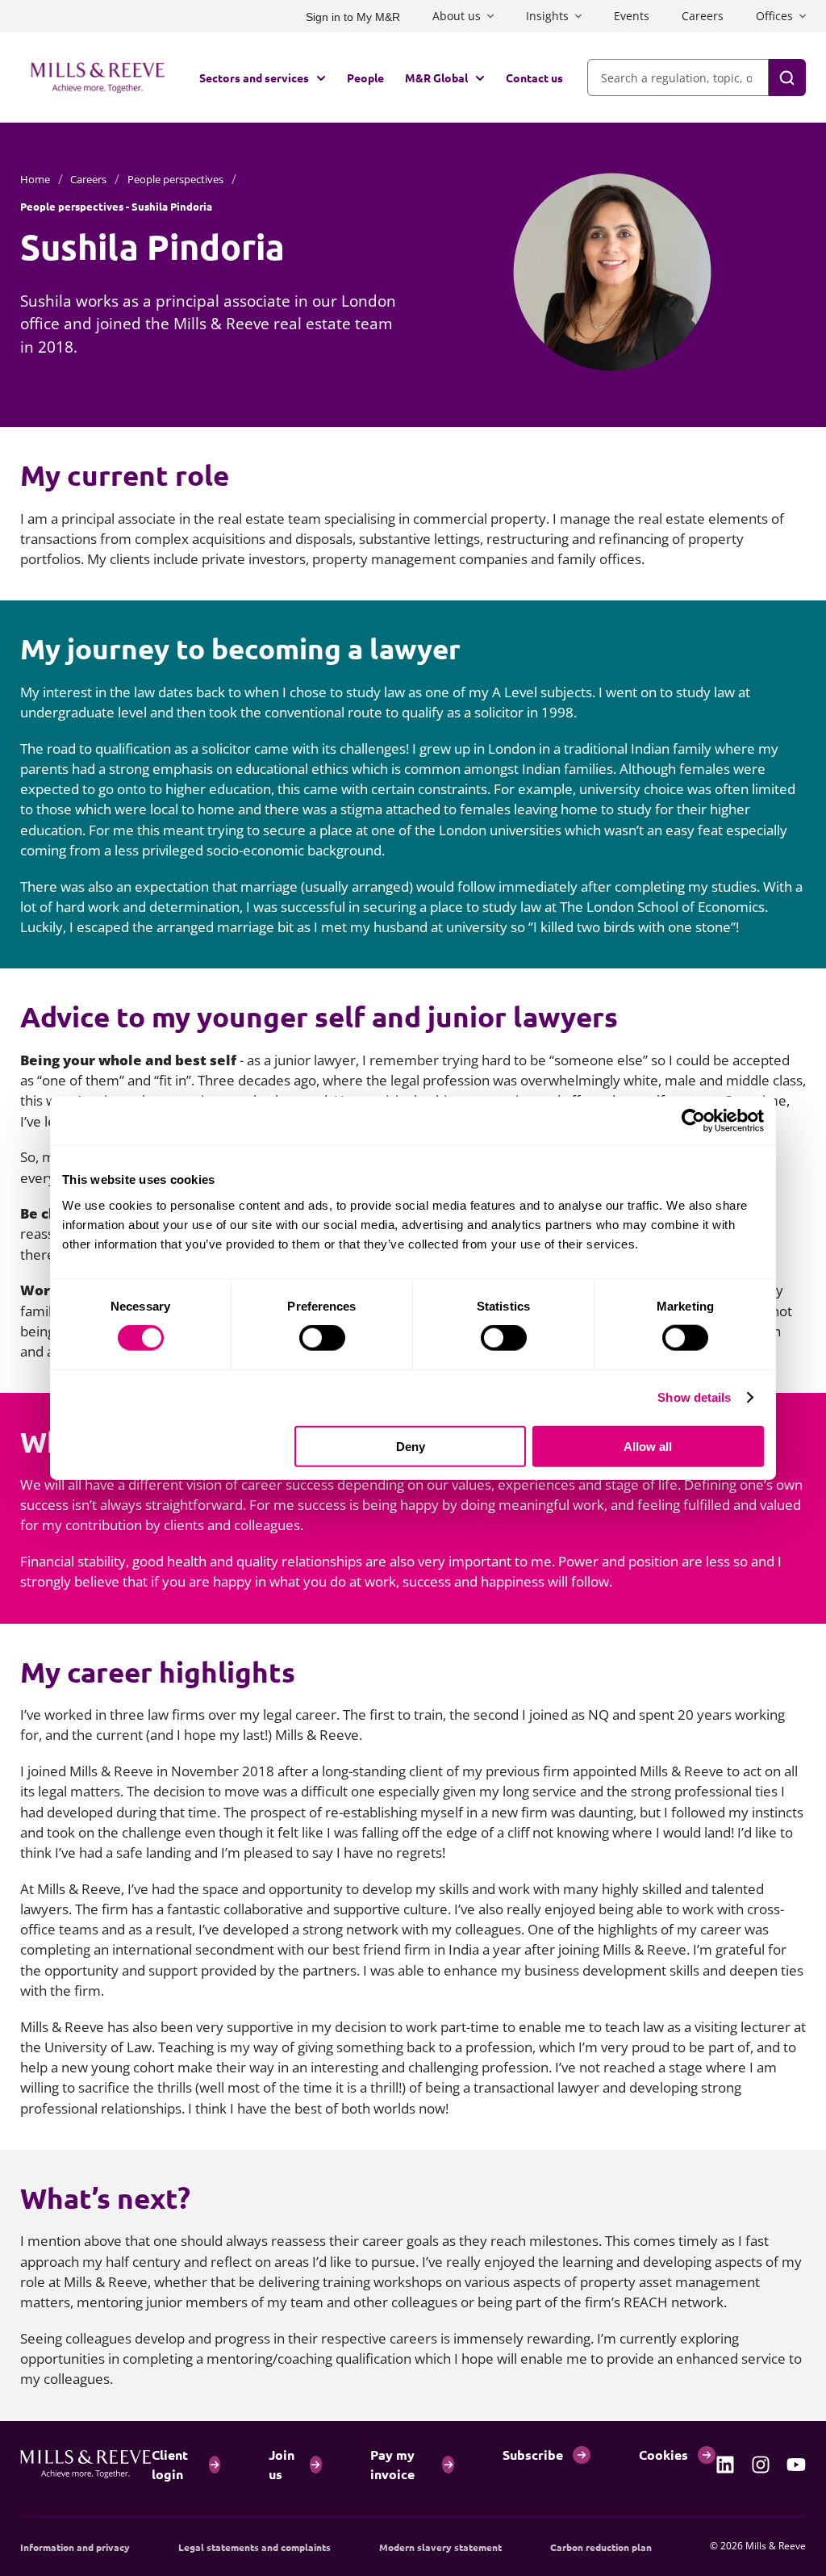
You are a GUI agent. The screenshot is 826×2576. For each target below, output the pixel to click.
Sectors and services (254, 77)
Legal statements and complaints (254, 2547)
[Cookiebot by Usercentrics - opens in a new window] (693, 1121)
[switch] (322, 1338)
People (365, 77)
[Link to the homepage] (98, 77)
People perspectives (175, 179)
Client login (170, 2464)
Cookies (663, 2455)
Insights (547, 16)
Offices (774, 16)
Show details (694, 1397)
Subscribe (533, 2455)
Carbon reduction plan (601, 2547)
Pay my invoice (392, 2464)
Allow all (648, 1446)
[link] (725, 2465)
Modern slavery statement (440, 2547)
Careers (703, 16)
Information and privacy (75, 2547)
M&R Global (436, 77)
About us (457, 16)
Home (35, 179)
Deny (411, 1446)
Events (632, 16)
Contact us (534, 77)
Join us (282, 2464)
